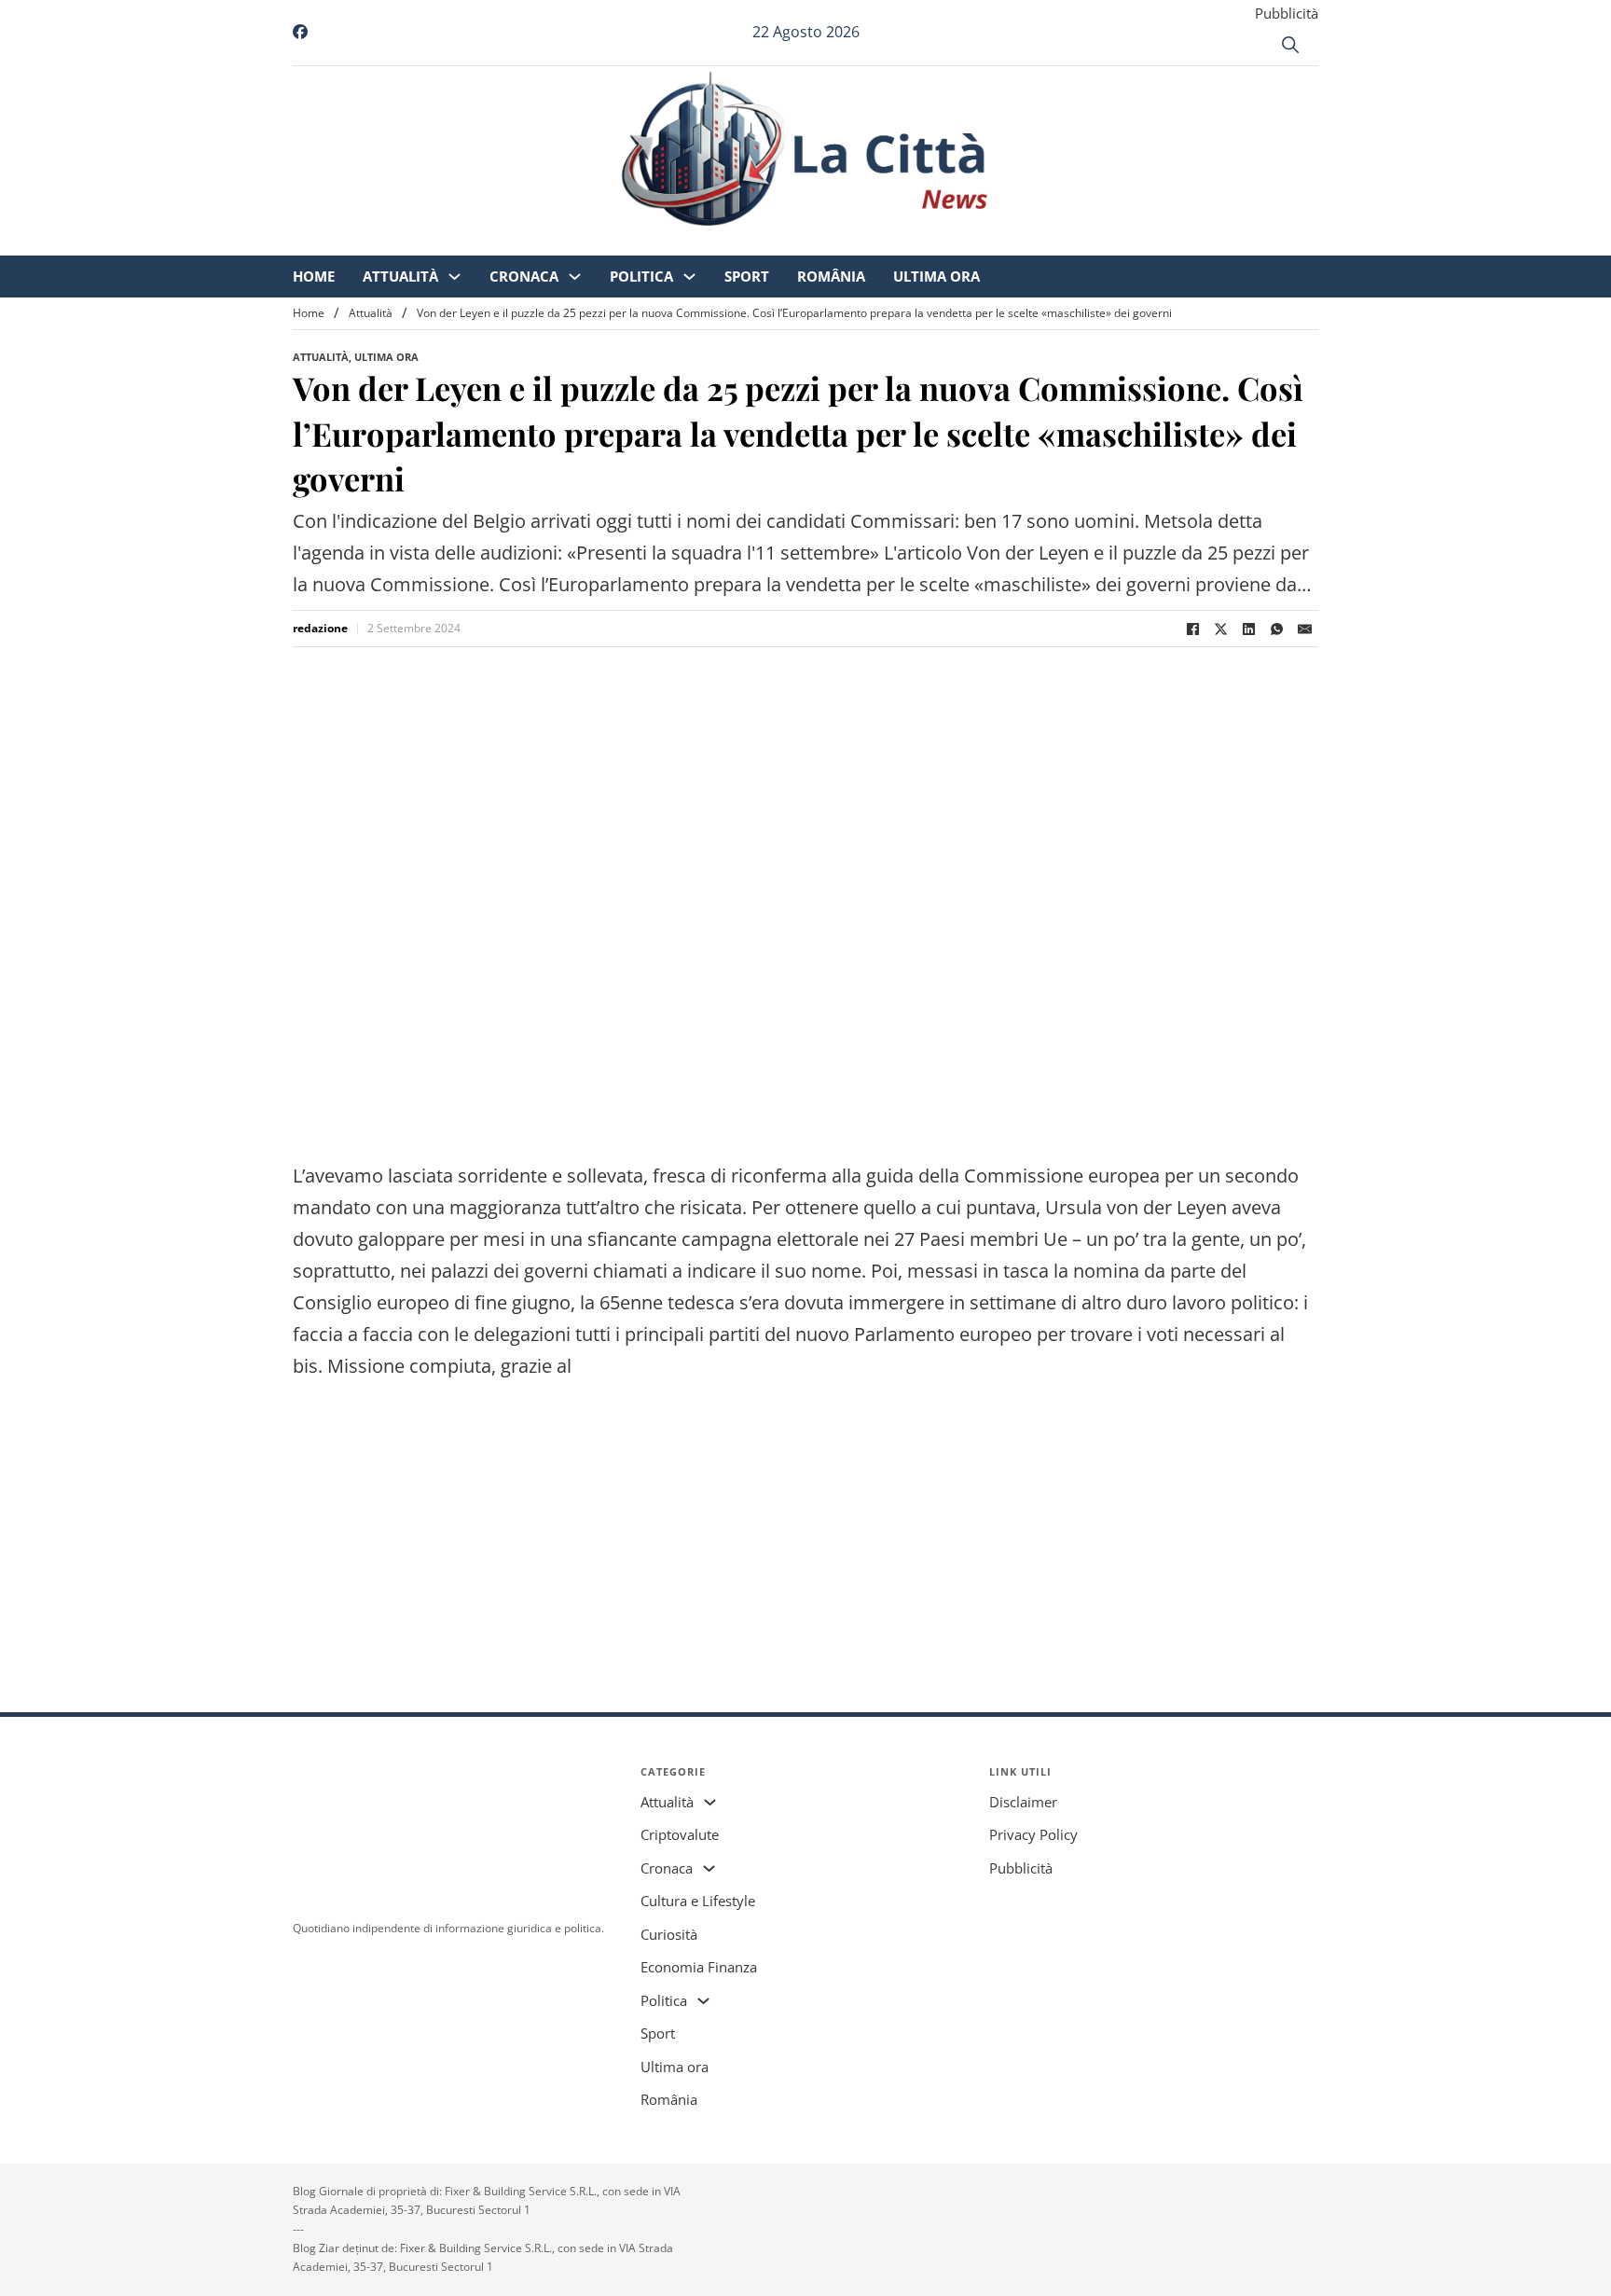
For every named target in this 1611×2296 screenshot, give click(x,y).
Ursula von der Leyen (1136, 1207)
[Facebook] (1192, 629)
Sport (902, 242)
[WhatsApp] (1276, 629)
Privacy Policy (1033, 1834)
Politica (797, 242)
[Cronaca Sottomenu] (730, 243)
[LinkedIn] (1248, 629)
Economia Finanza (699, 1967)
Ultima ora (1092, 242)
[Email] (1304, 629)
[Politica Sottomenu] (845, 243)
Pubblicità (1287, 13)
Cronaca (680, 242)
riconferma (779, 1176)
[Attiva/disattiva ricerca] (1290, 45)
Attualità (556, 242)
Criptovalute (680, 1834)
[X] (1220, 629)
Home (469, 242)
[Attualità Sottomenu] (610, 243)
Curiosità (669, 1934)
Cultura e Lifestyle (698, 1901)
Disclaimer (1023, 1802)
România (987, 242)
